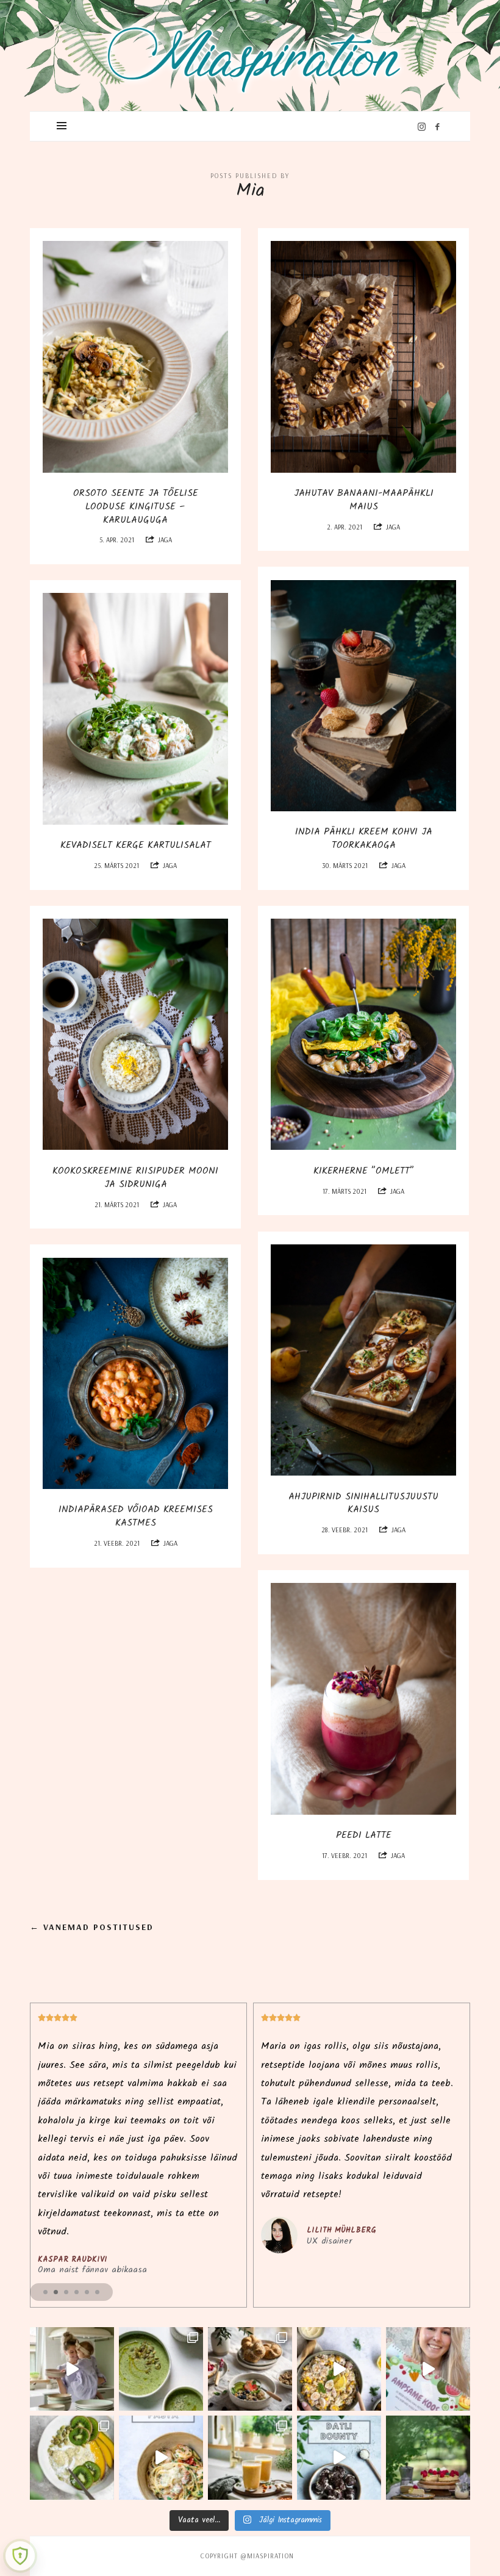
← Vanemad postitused (92, 1927)
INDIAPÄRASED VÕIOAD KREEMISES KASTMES (136, 1516)
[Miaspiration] (250, 52)
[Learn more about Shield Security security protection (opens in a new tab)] (20, 2556)
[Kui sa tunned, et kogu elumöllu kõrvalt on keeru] (161, 2369)
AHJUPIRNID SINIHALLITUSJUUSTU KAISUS (363, 1503)
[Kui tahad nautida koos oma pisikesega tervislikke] (428, 2369)
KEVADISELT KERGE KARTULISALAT (136, 845)
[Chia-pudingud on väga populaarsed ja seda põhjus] (72, 2458)
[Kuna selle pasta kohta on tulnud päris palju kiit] (161, 2458)
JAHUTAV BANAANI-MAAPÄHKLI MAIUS (364, 500)
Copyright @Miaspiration (247, 2556)
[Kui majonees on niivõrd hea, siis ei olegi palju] (339, 2369)
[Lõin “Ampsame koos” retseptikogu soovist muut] (72, 2369)
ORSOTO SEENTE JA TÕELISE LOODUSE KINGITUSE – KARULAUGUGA (136, 507)
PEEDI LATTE (364, 1835)
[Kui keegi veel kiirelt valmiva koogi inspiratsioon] (428, 2458)
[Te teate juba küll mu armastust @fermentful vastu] (250, 2458)
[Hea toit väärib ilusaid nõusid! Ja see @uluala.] (250, 2369)
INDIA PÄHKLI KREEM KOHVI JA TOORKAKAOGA (364, 838)
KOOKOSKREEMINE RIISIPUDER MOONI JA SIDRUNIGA (135, 1178)
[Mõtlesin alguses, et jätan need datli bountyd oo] (339, 2458)
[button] (45, 2292)
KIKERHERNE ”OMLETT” (364, 1171)
